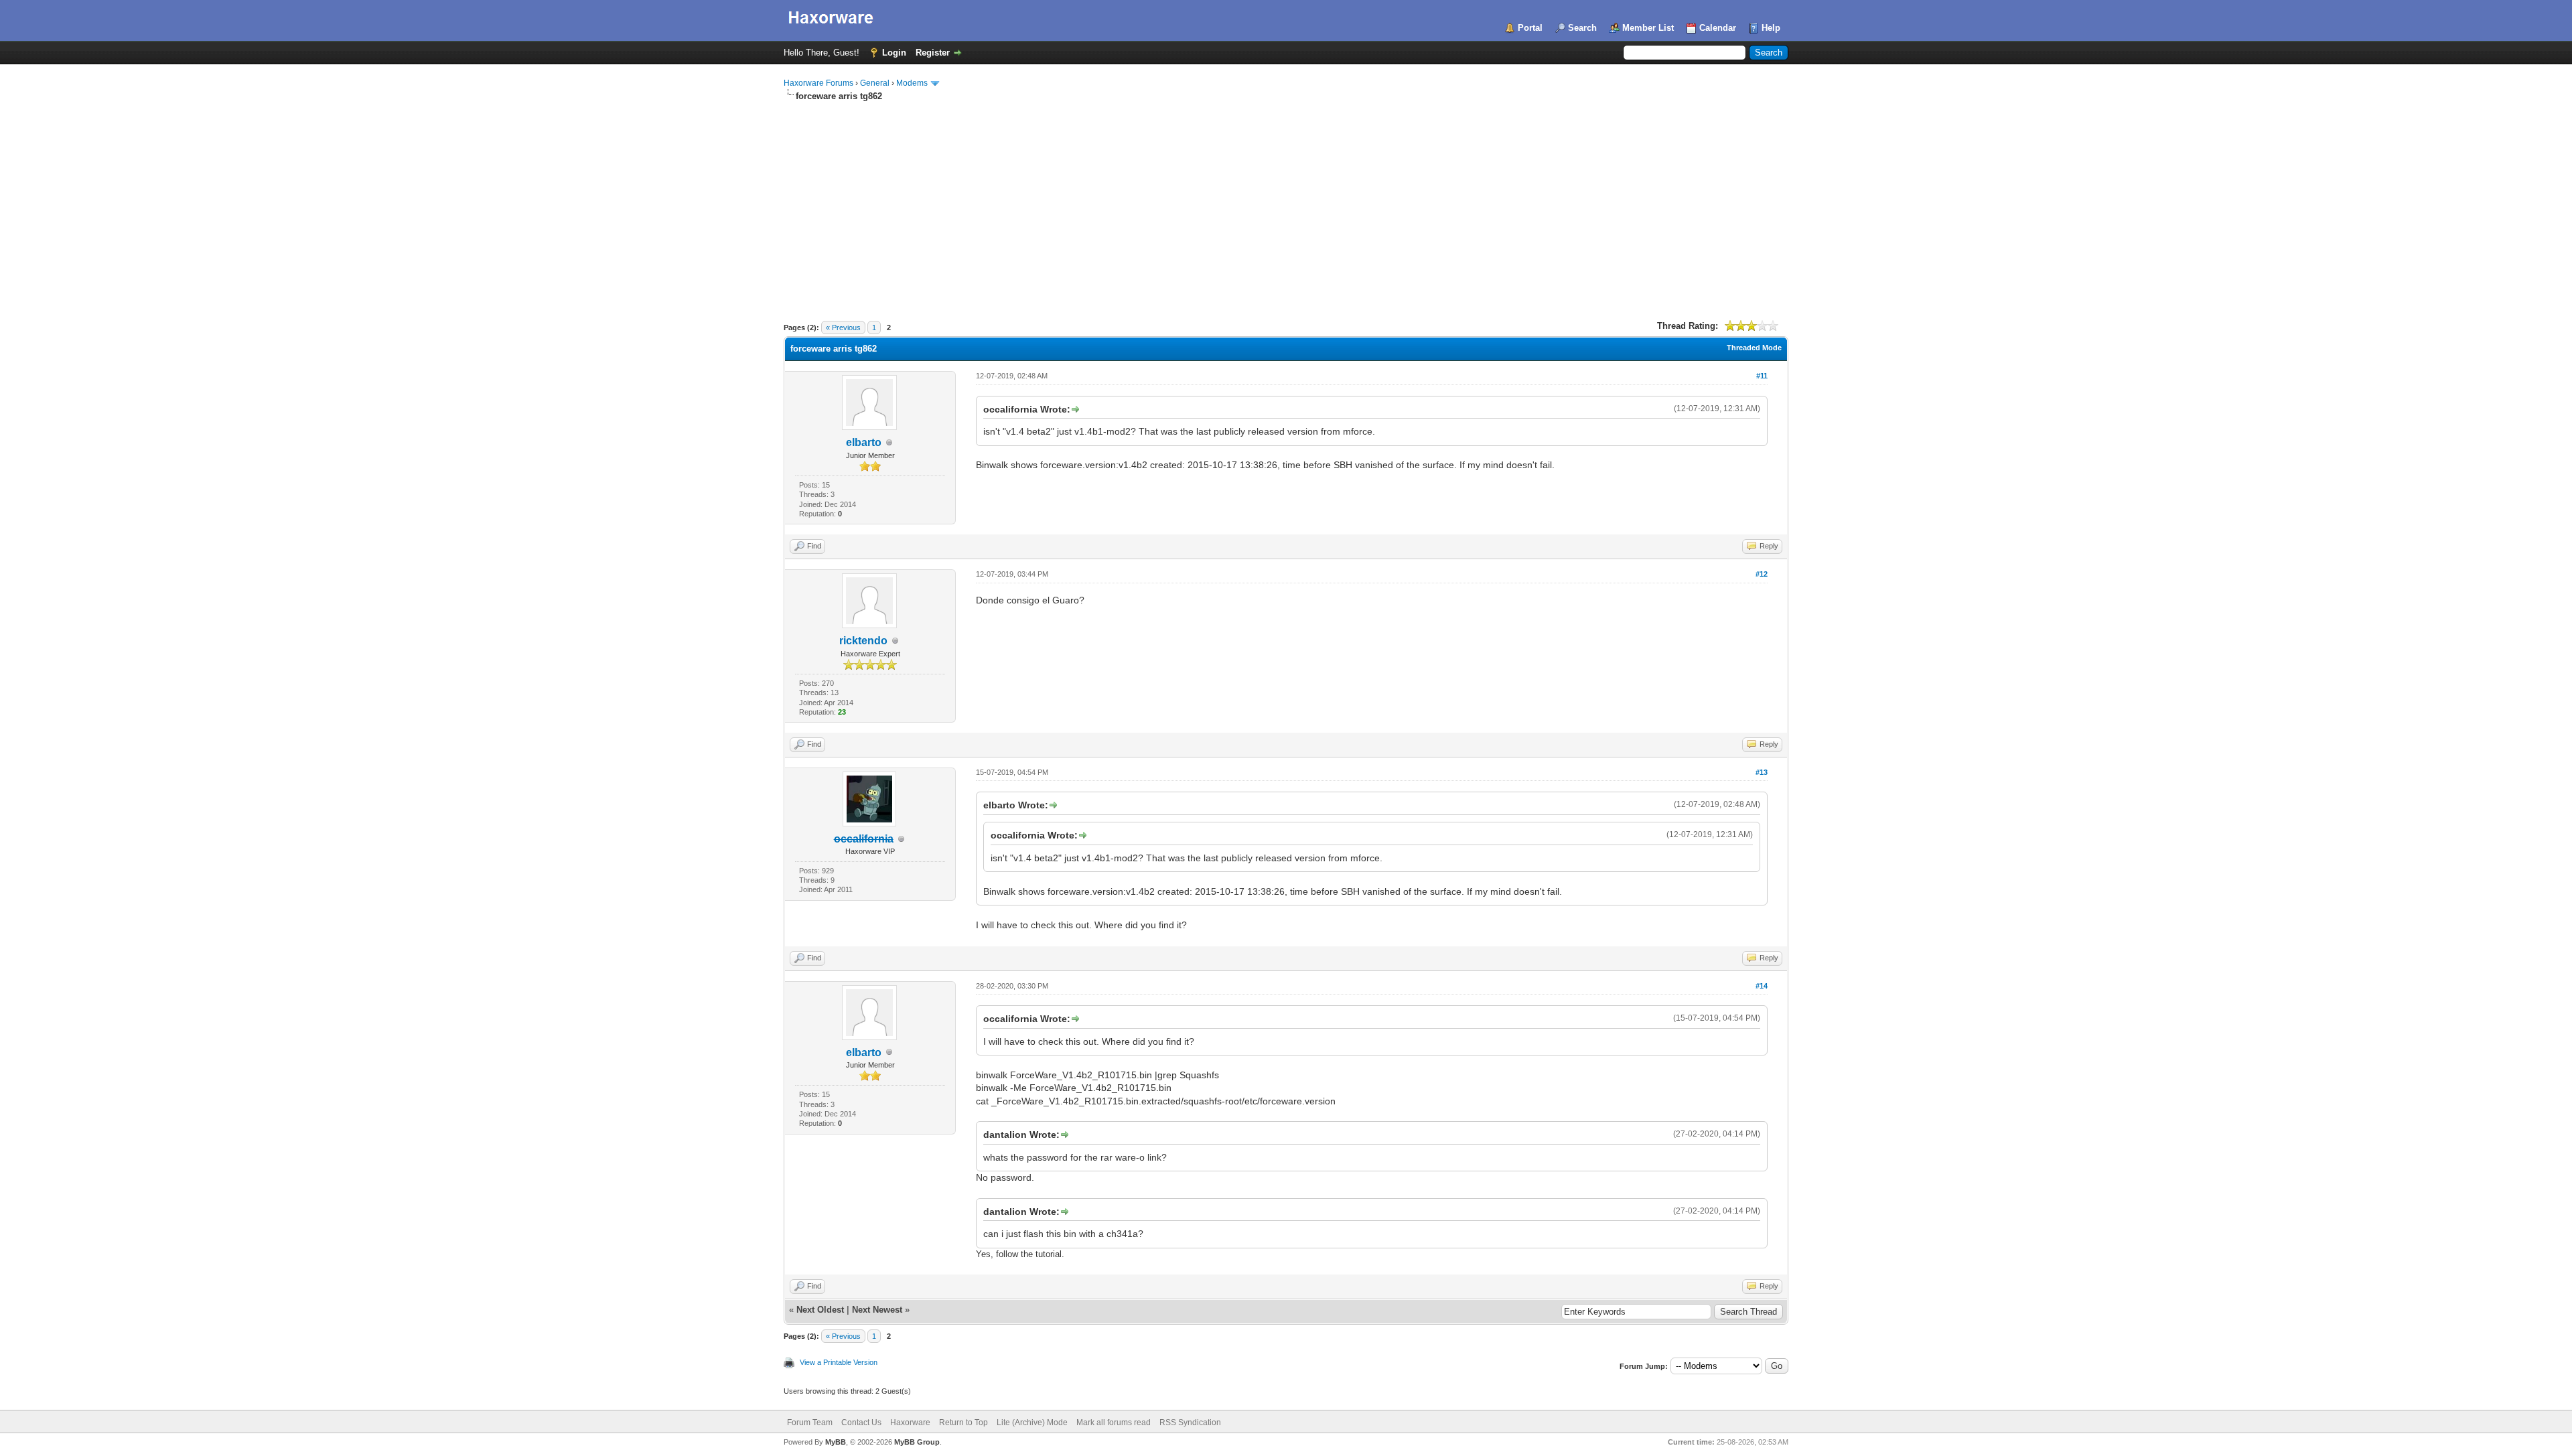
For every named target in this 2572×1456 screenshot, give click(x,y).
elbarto (864, 442)
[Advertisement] (1286, 203)
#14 (1762, 986)
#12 (1762, 574)
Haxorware (910, 1423)
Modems (912, 83)
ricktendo (863, 641)
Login (894, 53)
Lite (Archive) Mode (1032, 1423)
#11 (1762, 376)
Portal (1530, 28)
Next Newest (877, 1310)
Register (933, 53)
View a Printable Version (839, 1362)
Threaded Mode (1754, 348)
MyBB (836, 1442)
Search (1582, 28)
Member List (1648, 28)
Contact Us (861, 1423)
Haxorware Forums (818, 83)
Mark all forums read (1114, 1423)
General (875, 83)
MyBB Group (917, 1442)
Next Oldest (820, 1310)
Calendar (1718, 28)
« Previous (843, 327)
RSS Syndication (1190, 1423)
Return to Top (963, 1423)
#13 (1762, 772)
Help (1771, 28)
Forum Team (810, 1423)
